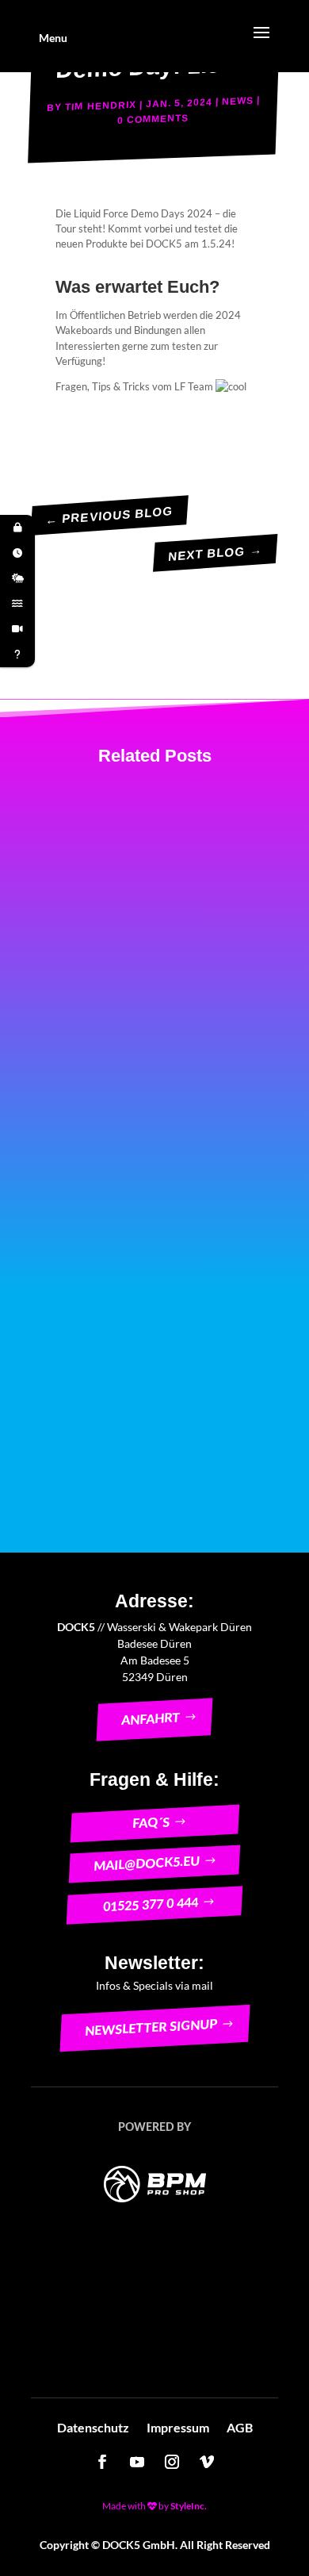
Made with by (154, 2506)
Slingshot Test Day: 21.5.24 (138, 1253)
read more (108, 930)
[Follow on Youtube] (137, 2462)
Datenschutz (93, 2428)
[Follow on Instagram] (172, 2462)
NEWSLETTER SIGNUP (151, 2027)
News (238, 100)
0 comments (153, 119)
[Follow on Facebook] (102, 2462)
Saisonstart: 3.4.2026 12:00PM (167, 847)
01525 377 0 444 (150, 1905)
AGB (240, 2428)
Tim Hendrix (101, 105)
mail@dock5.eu (146, 1864)
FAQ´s (151, 1822)
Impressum (178, 2428)
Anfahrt (150, 1720)
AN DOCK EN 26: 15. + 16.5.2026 (154, 1038)
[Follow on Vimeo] (207, 2462)
